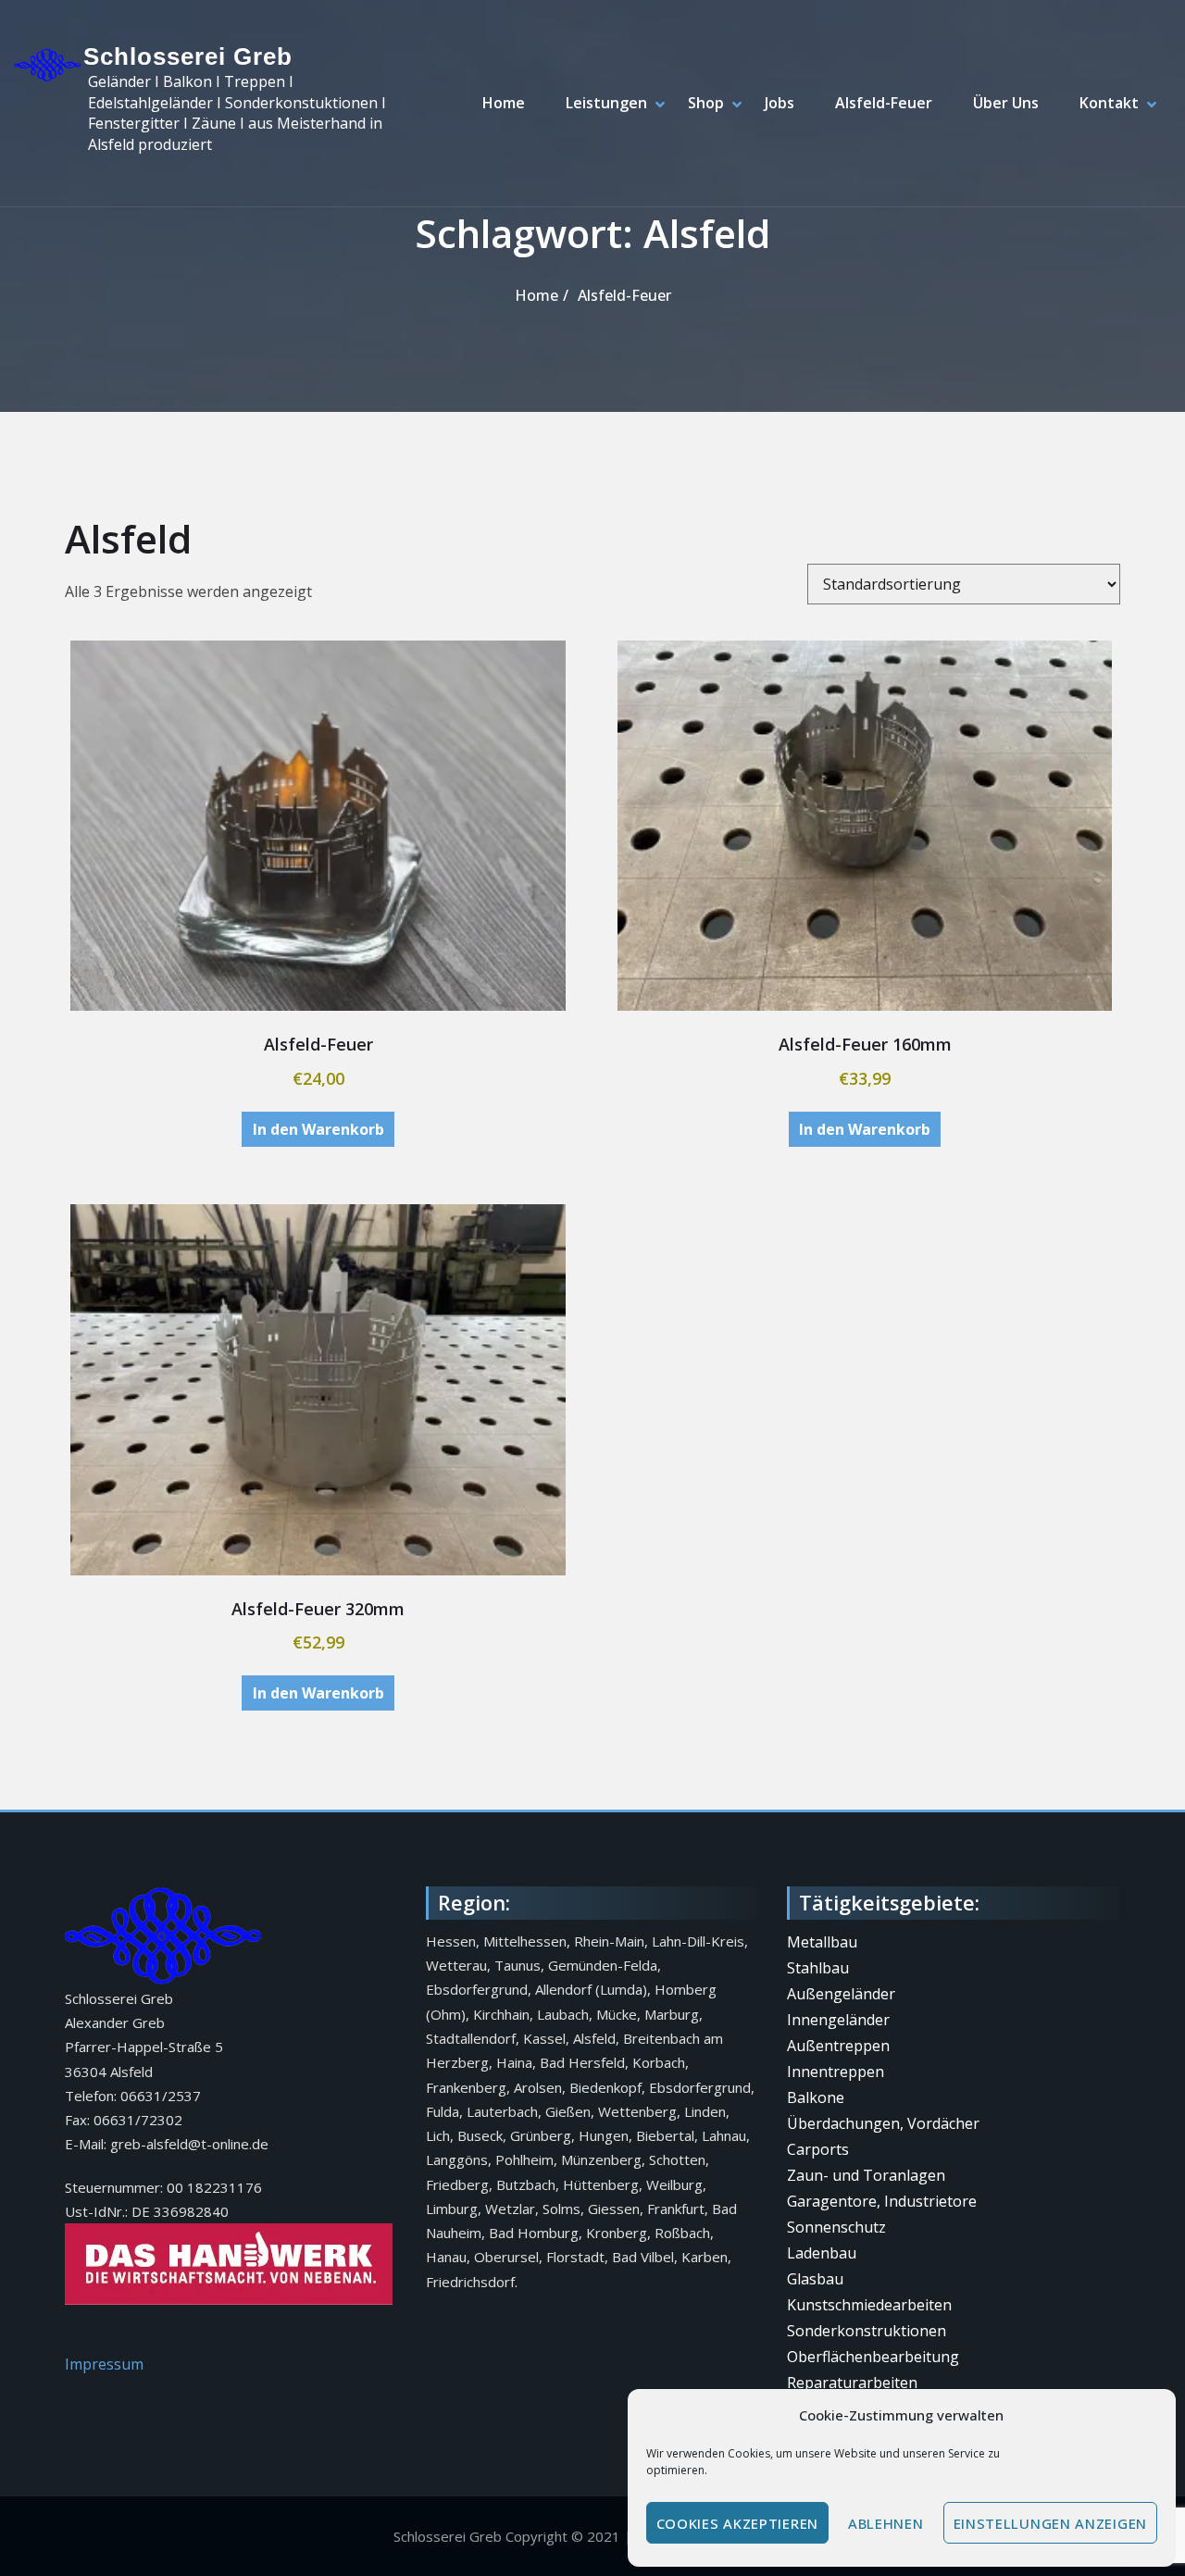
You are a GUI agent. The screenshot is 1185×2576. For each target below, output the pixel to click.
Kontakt (1109, 103)
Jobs (780, 103)
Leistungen (606, 103)
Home (504, 103)
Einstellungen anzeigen (1050, 2523)
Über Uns (1006, 103)
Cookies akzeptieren (737, 2523)
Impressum (104, 2364)
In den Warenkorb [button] (318, 1129)
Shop (706, 103)
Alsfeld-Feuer (884, 103)
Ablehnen (886, 2523)
